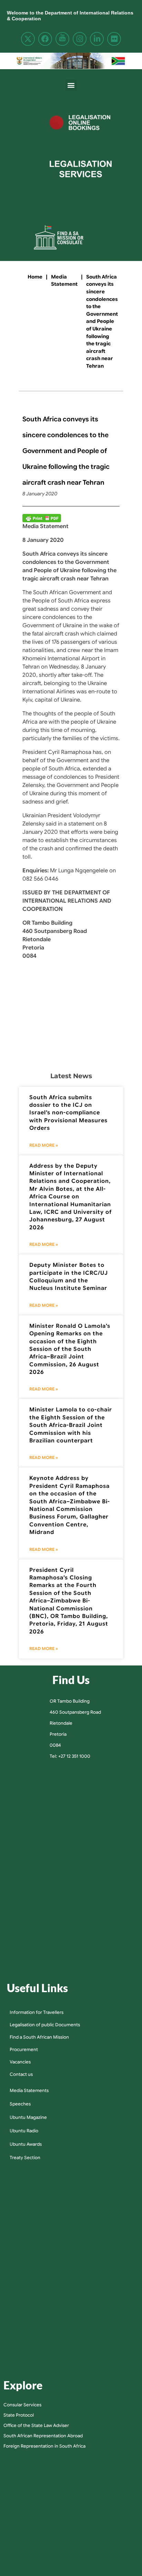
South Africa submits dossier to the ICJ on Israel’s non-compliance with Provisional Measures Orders (68, 1113)
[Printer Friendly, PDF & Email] (42, 518)
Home (35, 277)
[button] (71, 85)
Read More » (44, 1145)
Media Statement (64, 281)
